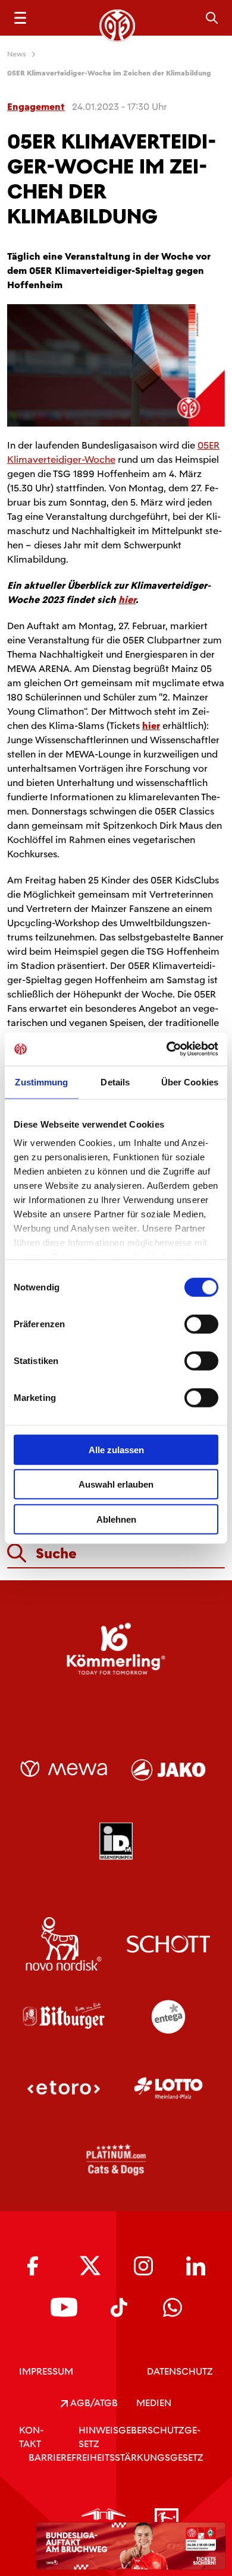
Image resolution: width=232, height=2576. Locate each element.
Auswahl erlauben (116, 1484)
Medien (154, 2403)
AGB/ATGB (93, 2403)
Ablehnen (116, 1519)
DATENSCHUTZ (180, 2371)
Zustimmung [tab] (41, 1082)
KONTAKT (31, 2437)
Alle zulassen (116, 1449)
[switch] (201, 1324)
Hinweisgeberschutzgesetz (139, 2437)
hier (127, 600)
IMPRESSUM (46, 2371)
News (17, 54)
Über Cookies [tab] (190, 1082)
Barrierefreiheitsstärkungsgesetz (116, 2457)
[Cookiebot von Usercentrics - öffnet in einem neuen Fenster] (167, 1049)
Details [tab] (115, 1082)
